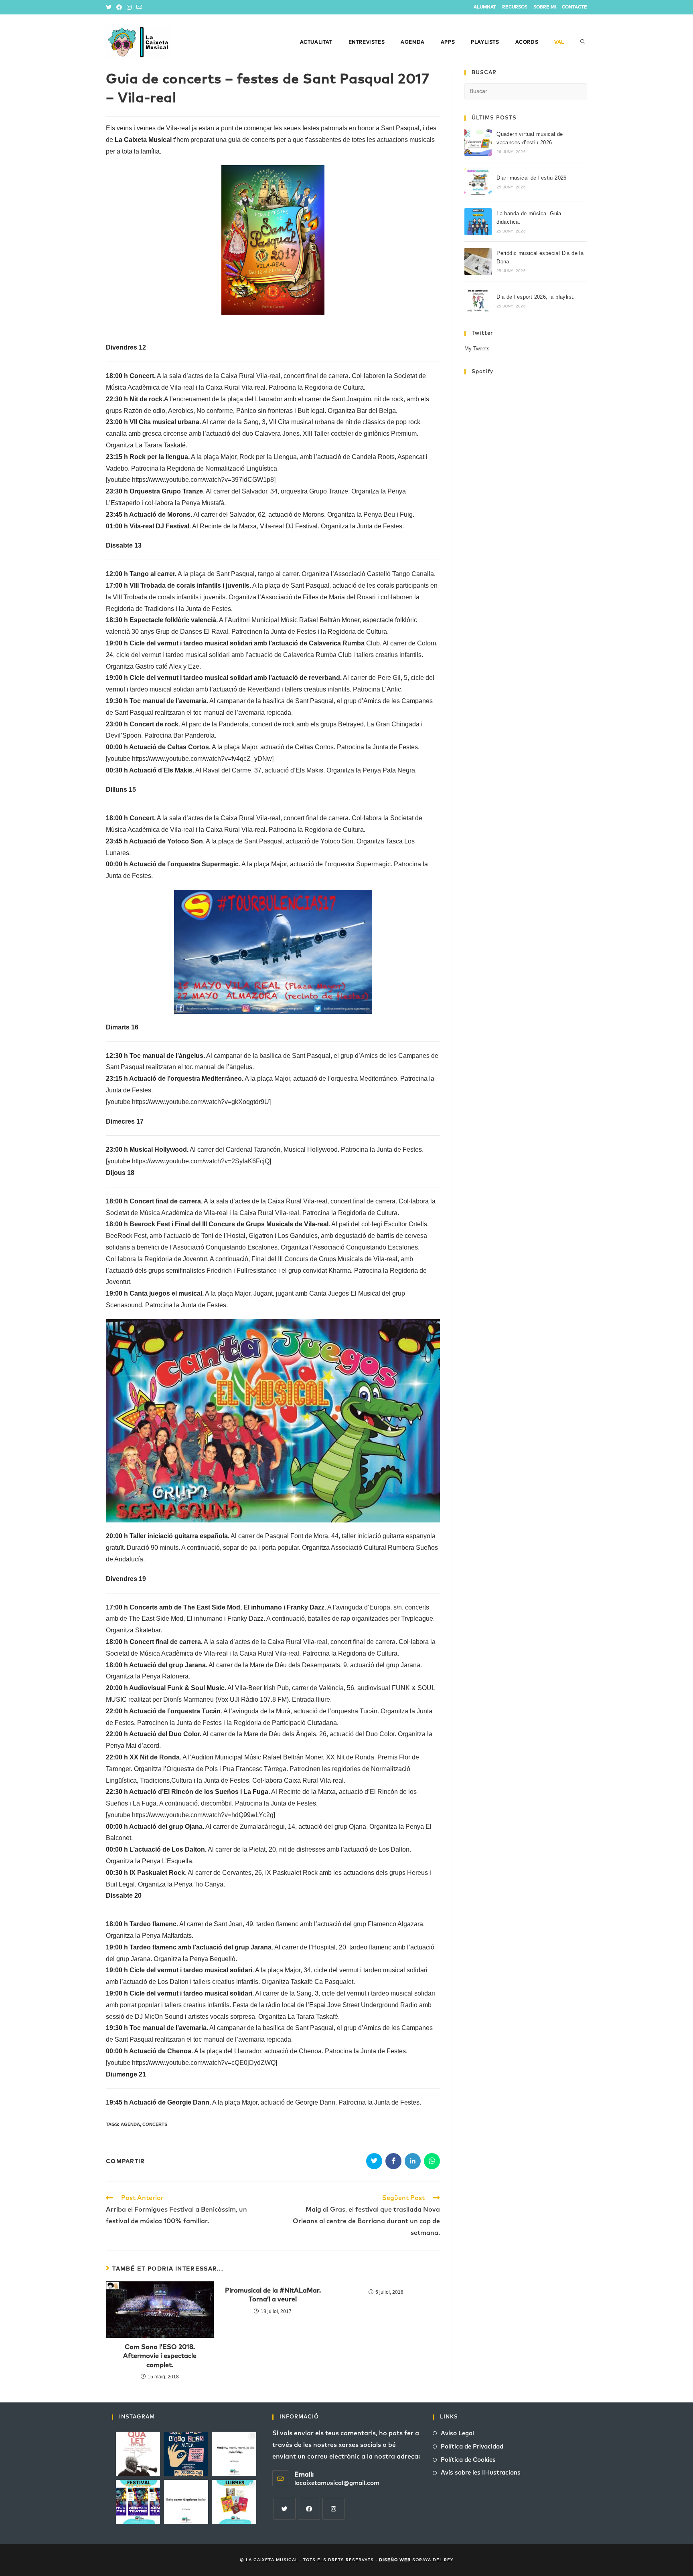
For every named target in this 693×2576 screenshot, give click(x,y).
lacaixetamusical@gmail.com (337, 2483)
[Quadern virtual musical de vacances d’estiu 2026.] (478, 142)
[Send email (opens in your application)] (139, 7)
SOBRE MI (545, 7)
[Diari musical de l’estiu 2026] (478, 182)
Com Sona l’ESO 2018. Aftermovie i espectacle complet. (160, 2356)
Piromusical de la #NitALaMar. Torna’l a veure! (273, 2295)
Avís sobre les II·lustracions (481, 2473)
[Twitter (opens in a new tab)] (110, 7)
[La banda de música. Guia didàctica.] (478, 222)
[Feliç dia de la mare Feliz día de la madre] (234, 2454)
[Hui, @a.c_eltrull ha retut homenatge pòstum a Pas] (138, 2454)
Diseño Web (395, 2560)
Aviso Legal (457, 2433)
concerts (155, 2124)
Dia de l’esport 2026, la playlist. (536, 297)
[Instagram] (333, 2509)
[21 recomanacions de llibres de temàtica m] (234, 2502)
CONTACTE (574, 7)
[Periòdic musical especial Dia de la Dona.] (478, 261)
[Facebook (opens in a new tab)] (119, 7)
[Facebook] (309, 2509)
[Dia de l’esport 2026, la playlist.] (478, 301)
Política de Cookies (468, 2460)
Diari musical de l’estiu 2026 (532, 178)
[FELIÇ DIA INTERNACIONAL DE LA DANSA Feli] (186, 2502)
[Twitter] (285, 2509)
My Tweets (477, 349)
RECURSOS (515, 7)
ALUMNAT (485, 7)
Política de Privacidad (472, 2447)
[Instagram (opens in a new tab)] (129, 7)
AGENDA (130, 2124)
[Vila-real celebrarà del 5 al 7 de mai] (138, 2502)
